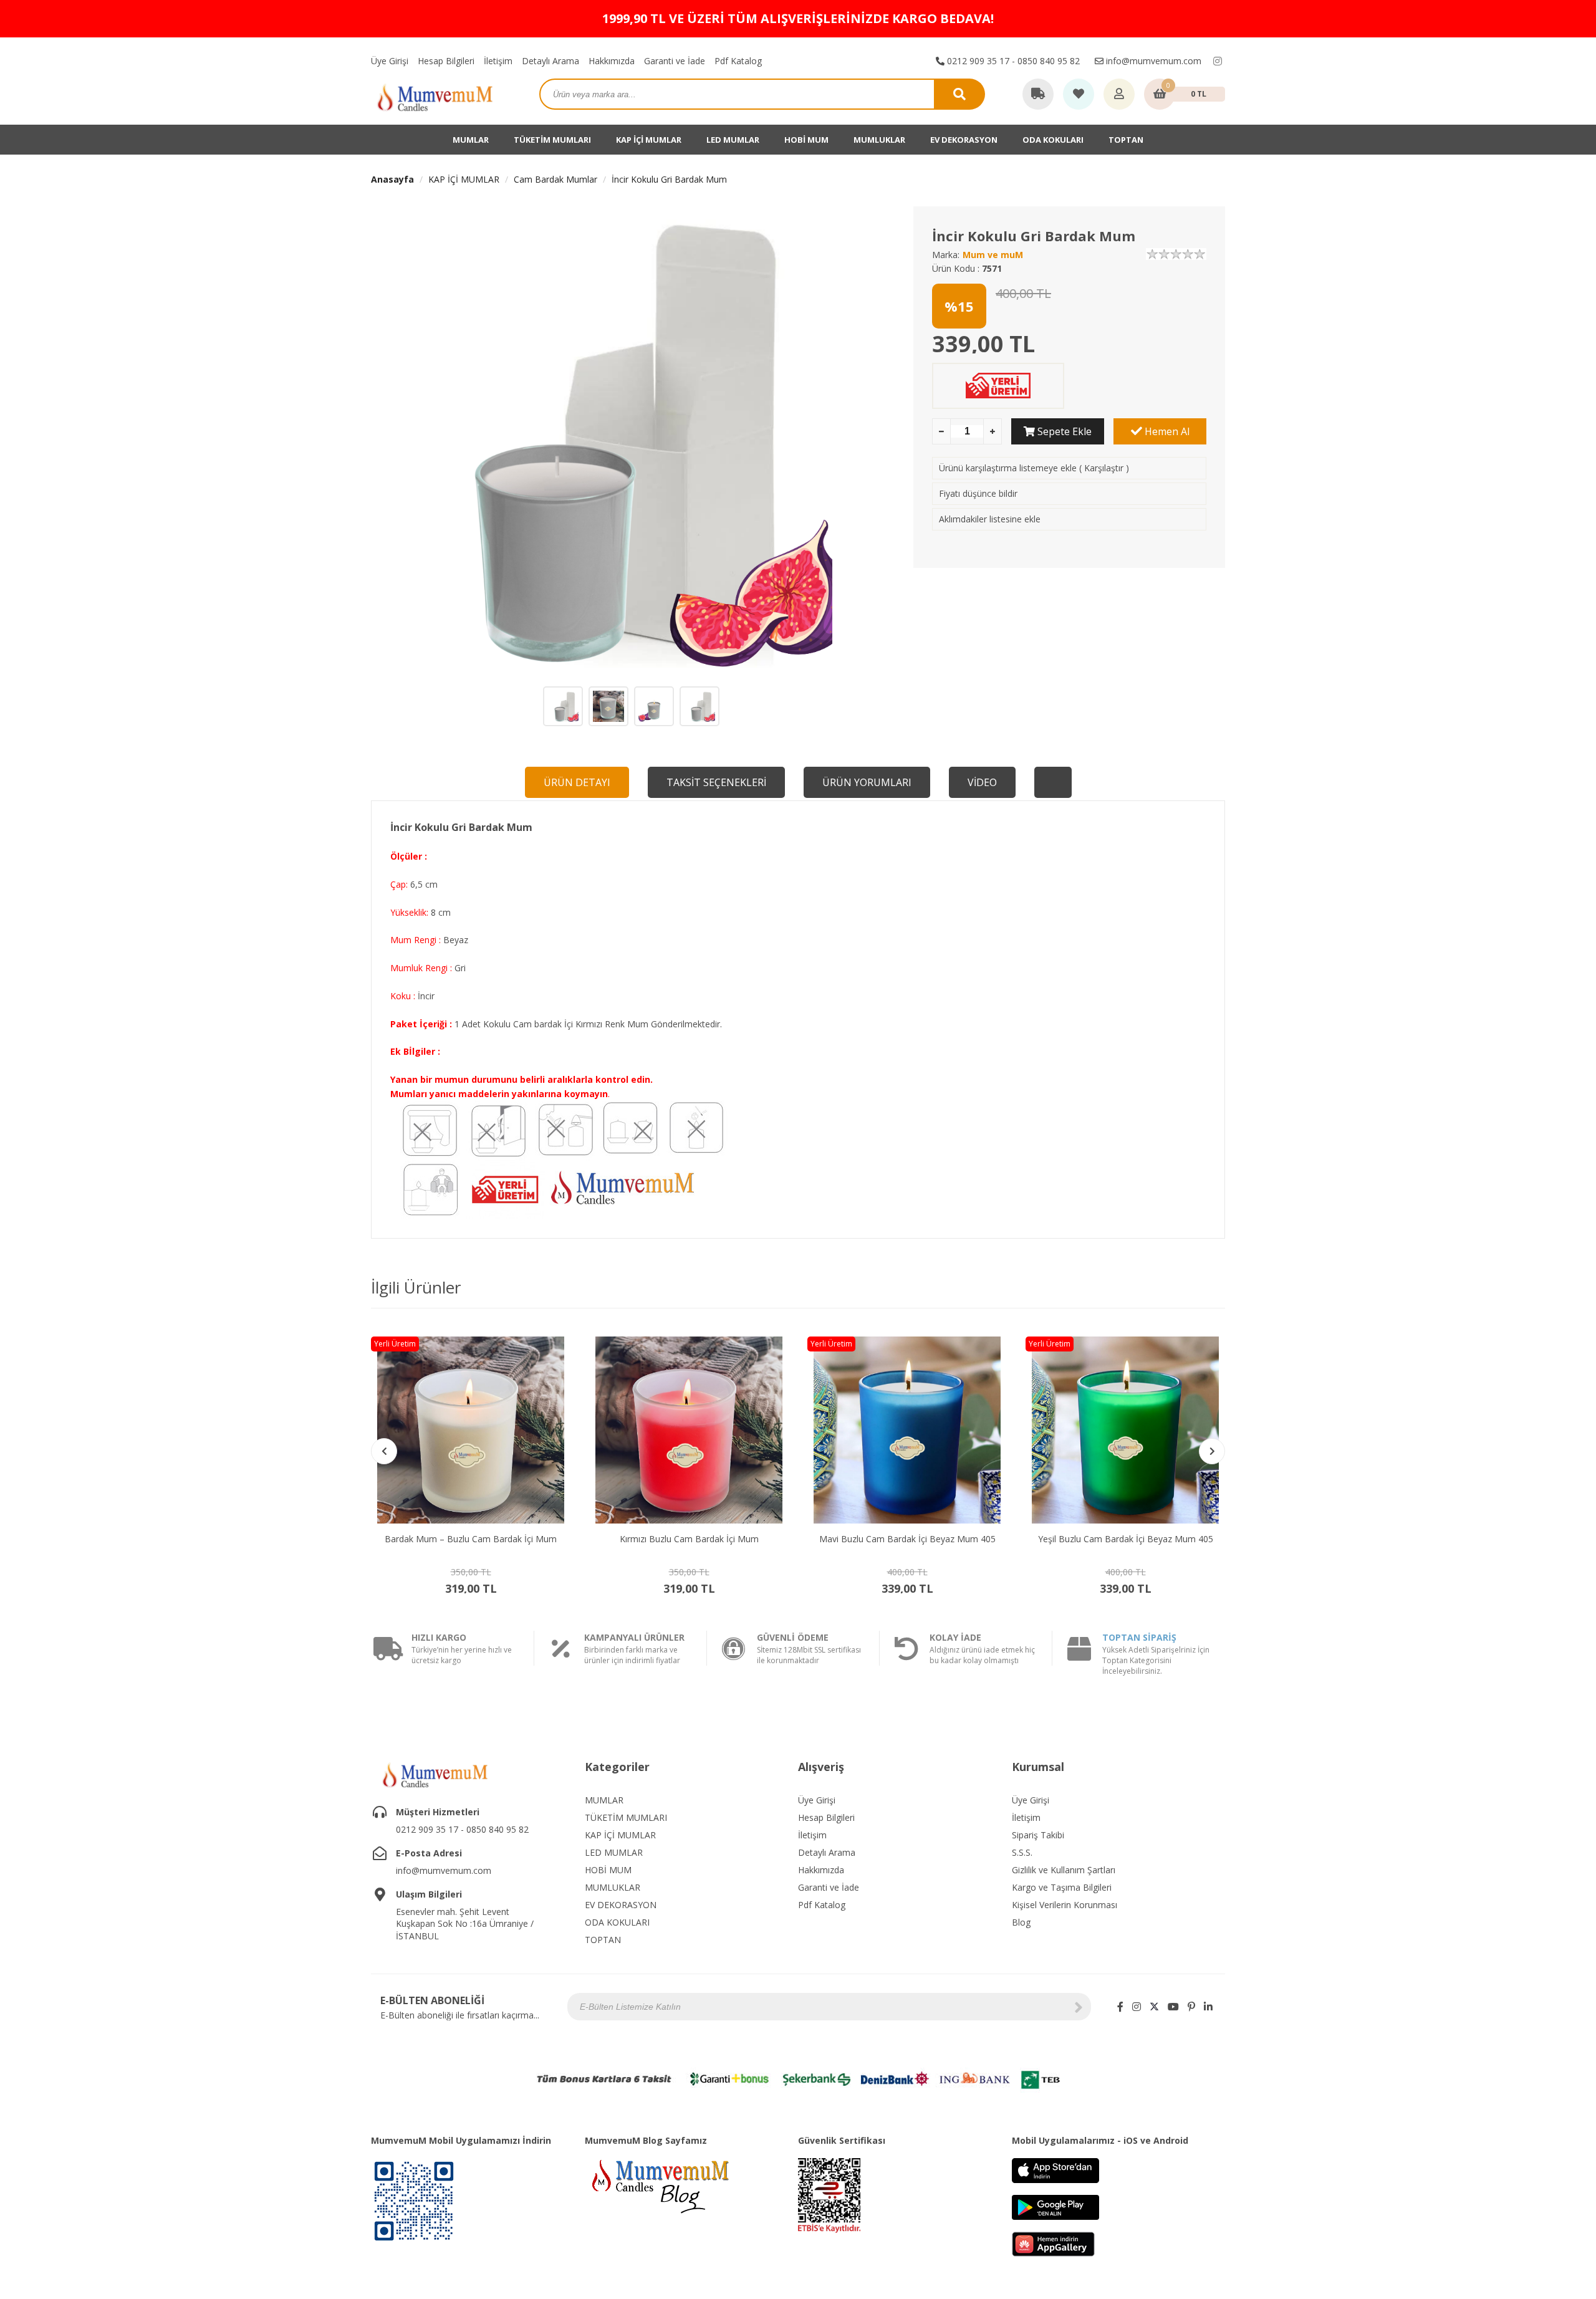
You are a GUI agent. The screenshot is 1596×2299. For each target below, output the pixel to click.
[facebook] (1120, 2007)
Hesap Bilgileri (446, 61)
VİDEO (982, 782)
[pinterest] (1191, 2007)
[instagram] (1218, 61)
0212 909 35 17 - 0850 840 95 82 (1012, 61)
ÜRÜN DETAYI (577, 782)
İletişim (498, 61)
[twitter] (1154, 2007)
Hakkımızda (612, 61)
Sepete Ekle (1063, 431)
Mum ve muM (993, 255)
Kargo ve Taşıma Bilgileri (1062, 1887)
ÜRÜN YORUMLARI (867, 782)
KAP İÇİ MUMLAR (649, 140)
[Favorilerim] (1079, 95)
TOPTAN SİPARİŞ (1139, 1637)
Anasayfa (392, 179)
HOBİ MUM (806, 140)
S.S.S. (1022, 1852)
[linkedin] (1208, 2007)
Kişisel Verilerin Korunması (1065, 1905)
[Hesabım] (1119, 95)
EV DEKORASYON (964, 140)
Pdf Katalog (738, 61)
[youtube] (1173, 2007)
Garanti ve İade (675, 61)
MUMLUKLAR (879, 140)
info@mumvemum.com (1152, 61)
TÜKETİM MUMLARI (552, 140)
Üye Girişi (390, 61)
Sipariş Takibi (1038, 1835)
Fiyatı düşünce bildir (978, 493)
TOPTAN (1126, 140)
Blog (1021, 1922)
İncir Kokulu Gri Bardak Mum (669, 179)
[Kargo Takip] (1038, 95)
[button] (1212, 1451)
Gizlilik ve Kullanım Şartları (1064, 1870)
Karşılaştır (1104, 468)
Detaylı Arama (550, 61)
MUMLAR (471, 140)
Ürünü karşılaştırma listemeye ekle (1008, 468)
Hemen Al (1166, 431)
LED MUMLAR (733, 140)
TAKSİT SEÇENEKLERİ (716, 782)
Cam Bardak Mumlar (555, 179)
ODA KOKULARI (1053, 140)
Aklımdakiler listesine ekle (990, 519)
